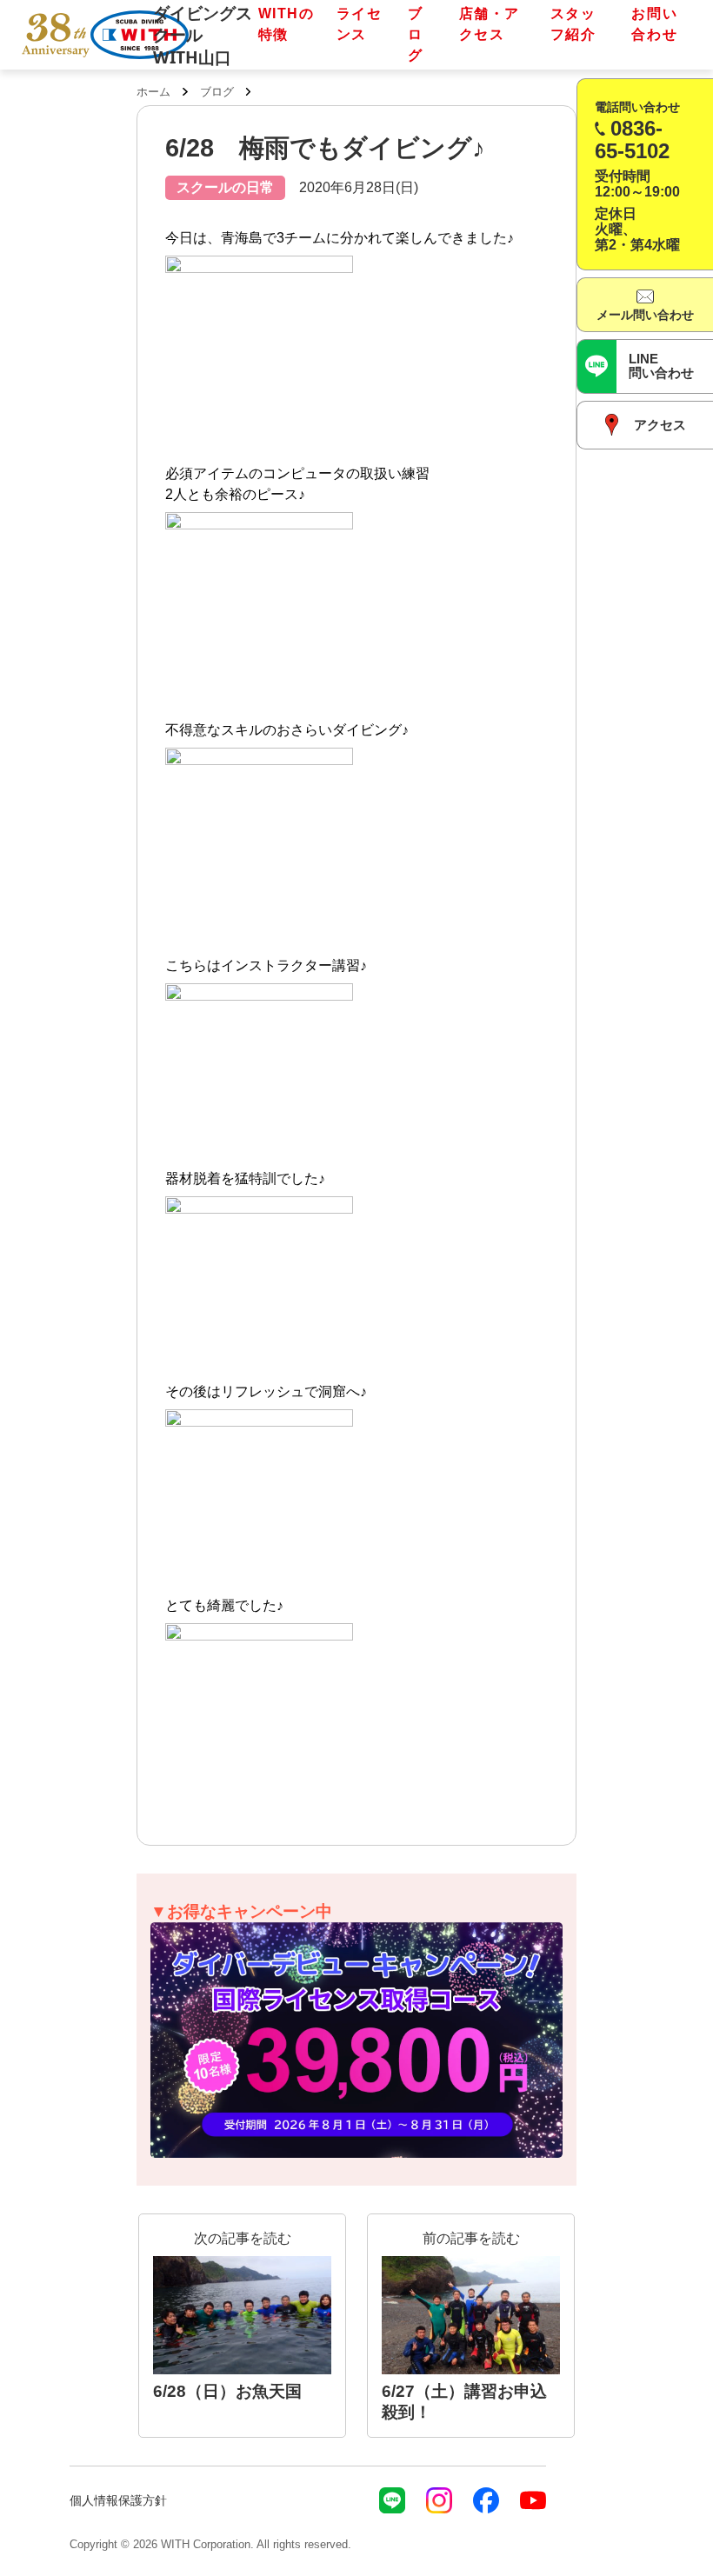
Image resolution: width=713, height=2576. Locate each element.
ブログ (416, 34)
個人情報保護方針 (118, 2500)
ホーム (153, 92)
